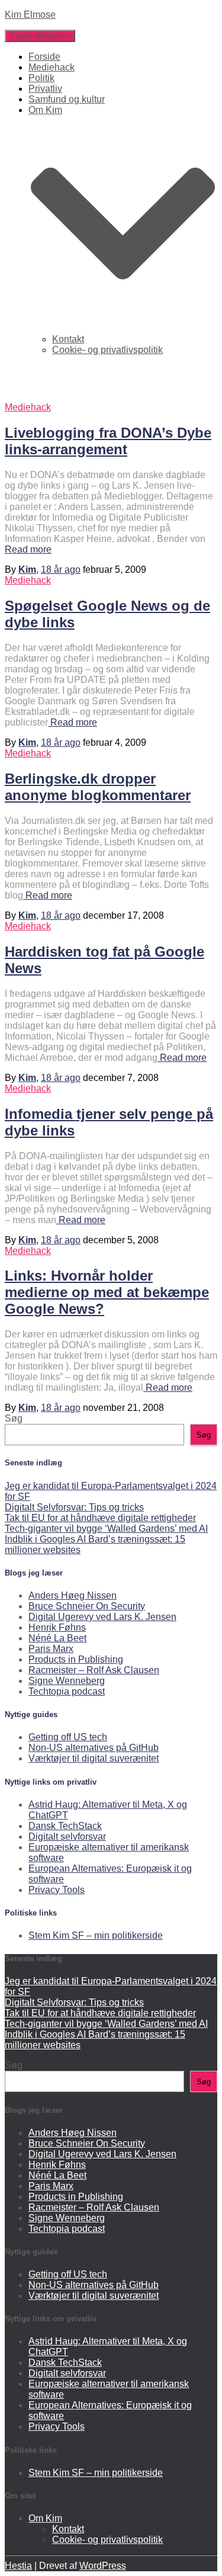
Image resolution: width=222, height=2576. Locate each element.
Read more (28, 549)
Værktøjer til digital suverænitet (94, 1758)
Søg (14, 1418)
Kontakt (68, 339)
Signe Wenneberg (67, 1681)
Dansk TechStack (65, 1826)
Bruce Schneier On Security (87, 1606)
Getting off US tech (68, 1737)
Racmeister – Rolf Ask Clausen (94, 1670)
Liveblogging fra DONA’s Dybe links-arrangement (108, 441)
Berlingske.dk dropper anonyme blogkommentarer (98, 787)
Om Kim (45, 2518)
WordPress (103, 2566)
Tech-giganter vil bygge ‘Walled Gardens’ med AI (106, 1528)
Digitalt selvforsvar (67, 1836)
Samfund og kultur (67, 99)
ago (61, 570)
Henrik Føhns (57, 1627)
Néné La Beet (57, 1638)
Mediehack (52, 67)
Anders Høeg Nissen (73, 1595)
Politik (41, 78)
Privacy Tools (57, 1890)
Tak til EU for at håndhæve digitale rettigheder (100, 1518)
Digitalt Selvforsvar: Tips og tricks (74, 1507)
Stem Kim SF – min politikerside (96, 1935)
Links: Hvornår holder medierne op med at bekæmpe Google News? (107, 1292)
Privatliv (45, 89)
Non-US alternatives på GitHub (94, 1748)
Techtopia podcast (67, 1691)
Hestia (18, 2566)
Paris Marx (51, 1649)
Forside (44, 57)
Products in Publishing (76, 1659)
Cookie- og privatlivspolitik (107, 350)
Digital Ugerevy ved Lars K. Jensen (102, 1617)
